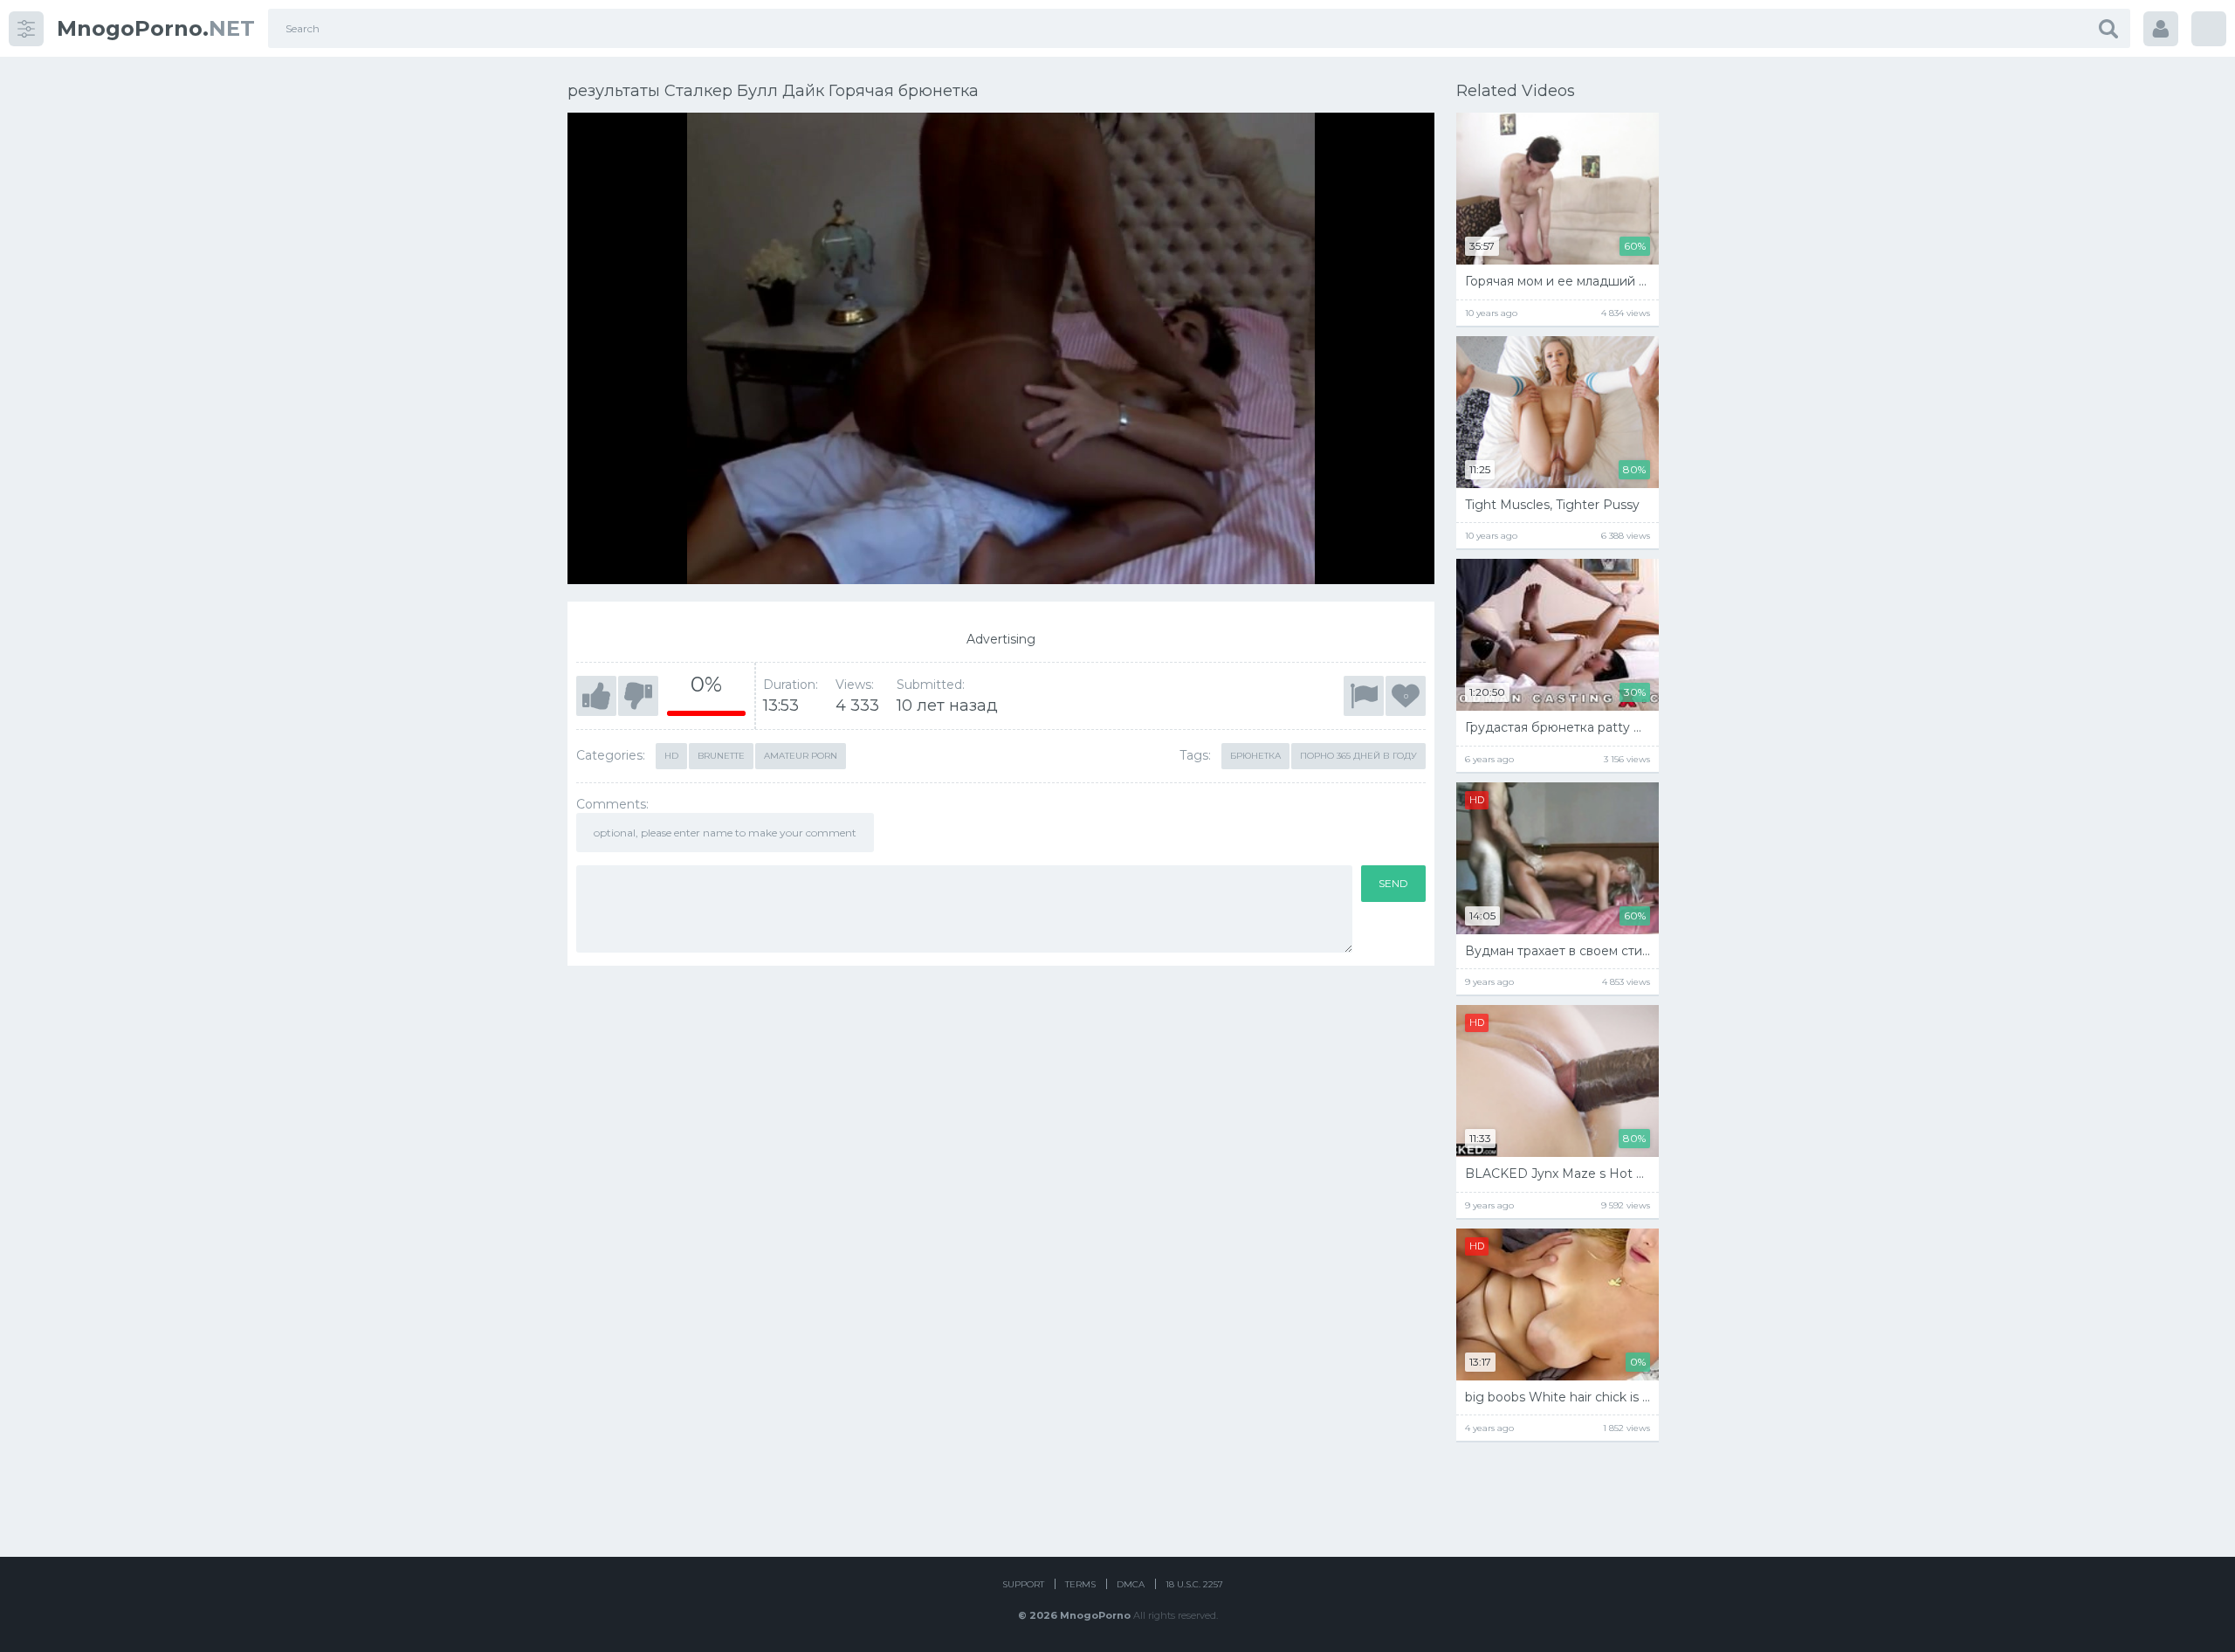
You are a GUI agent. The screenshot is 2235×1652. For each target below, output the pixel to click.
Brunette (721, 756)
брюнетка (1255, 756)
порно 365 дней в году (1358, 756)
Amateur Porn (801, 756)
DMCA (1131, 1584)
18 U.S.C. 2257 (1194, 1584)
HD (671, 756)
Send (1393, 883)
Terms (1080, 1584)
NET (156, 28)
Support (1023, 1584)
